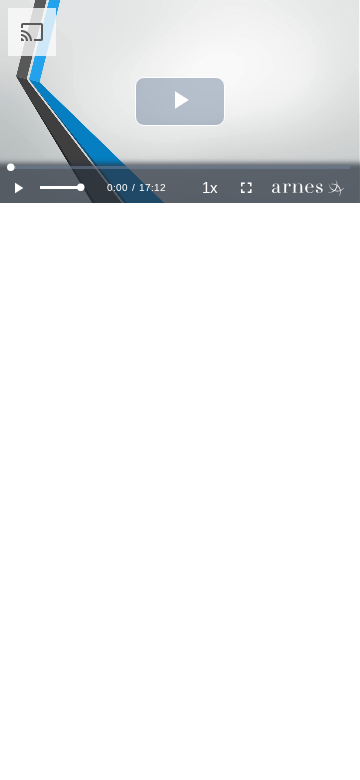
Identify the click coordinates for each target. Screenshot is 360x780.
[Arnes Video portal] (312, 188)
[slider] (60, 187)
